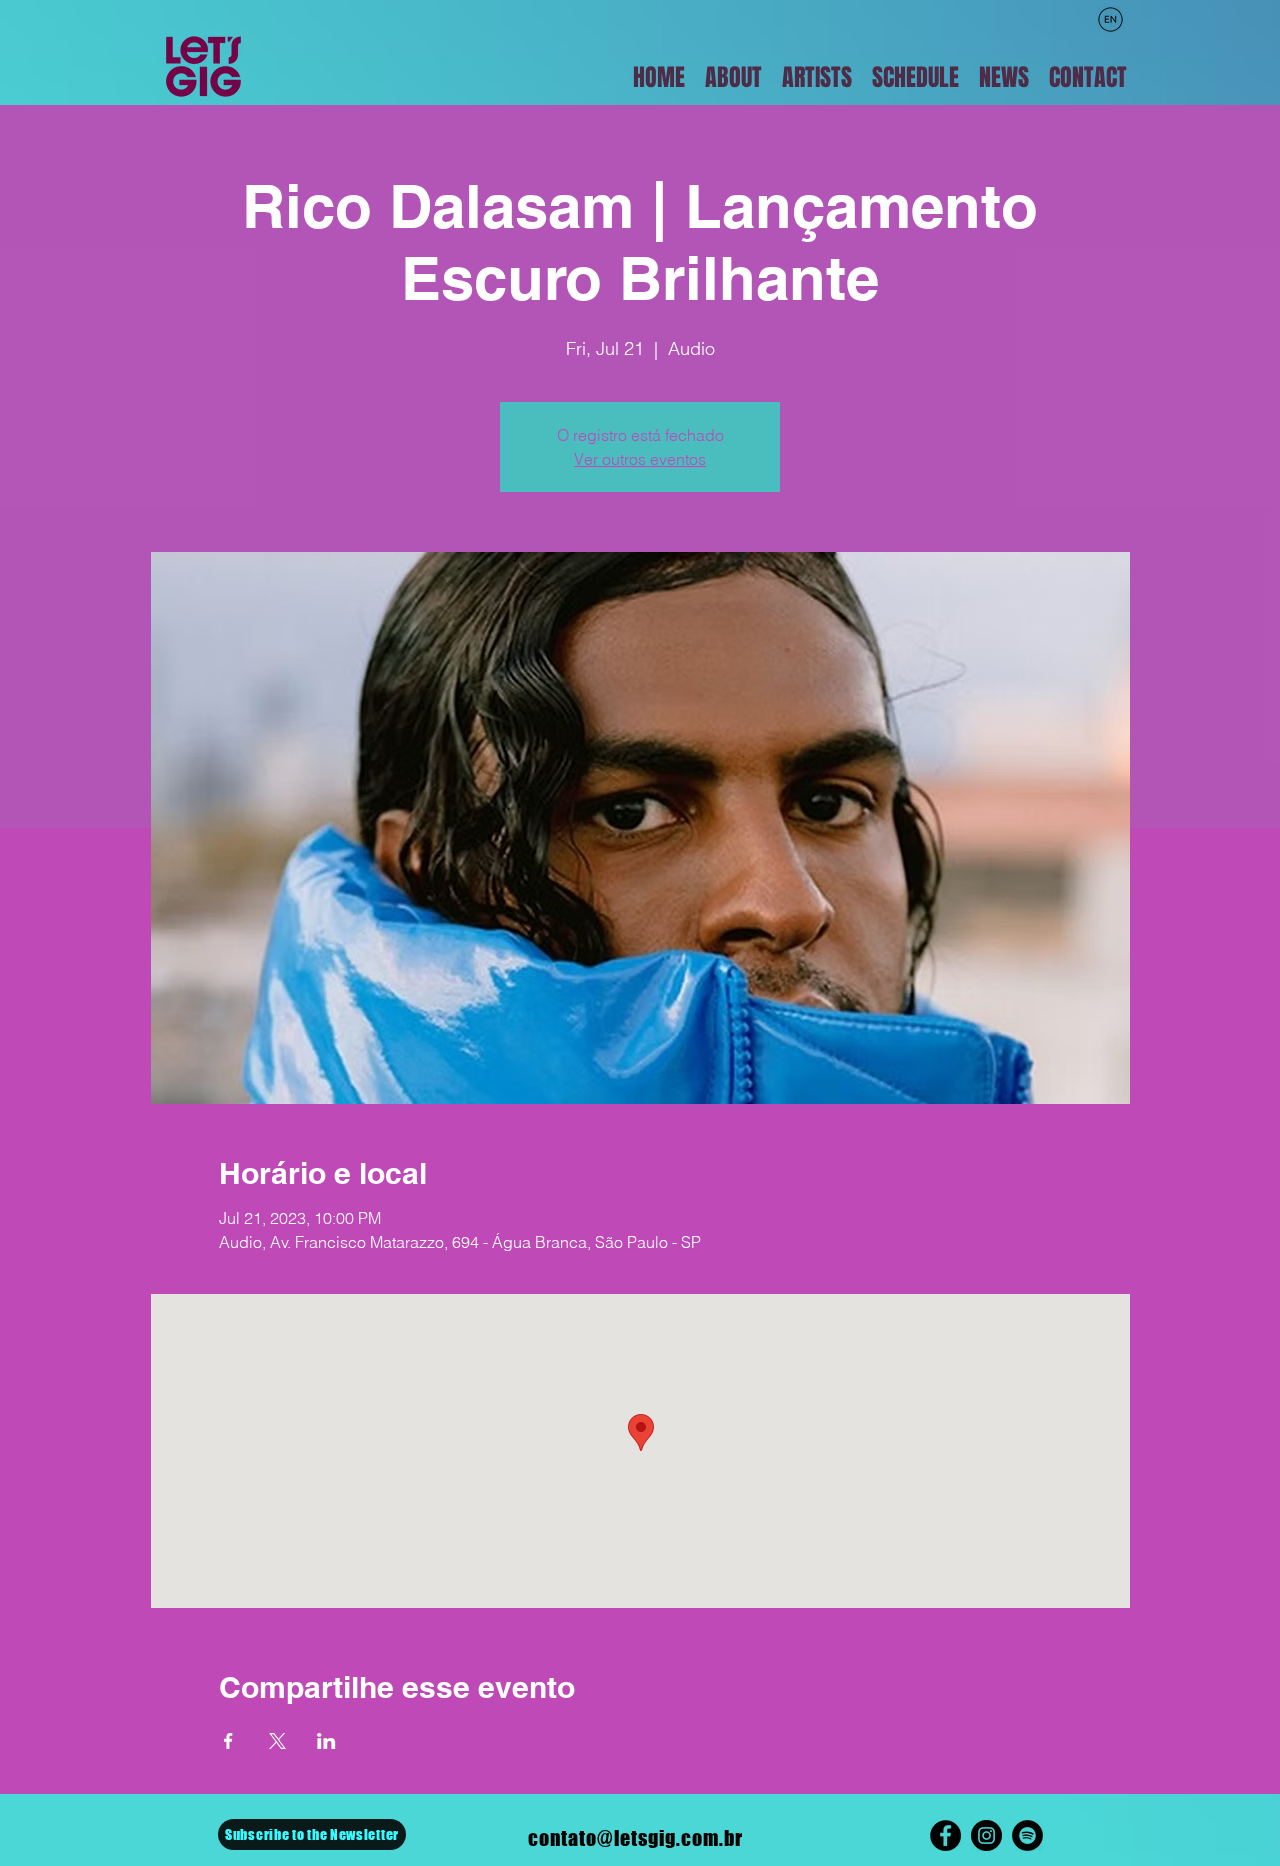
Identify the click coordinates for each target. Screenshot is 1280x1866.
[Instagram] (986, 1835)
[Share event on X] (277, 1741)
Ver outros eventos (640, 459)
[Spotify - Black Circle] (1027, 1835)
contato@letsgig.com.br (635, 1838)
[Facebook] (945, 1835)
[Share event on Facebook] (228, 1741)
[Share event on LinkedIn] (326, 1741)
